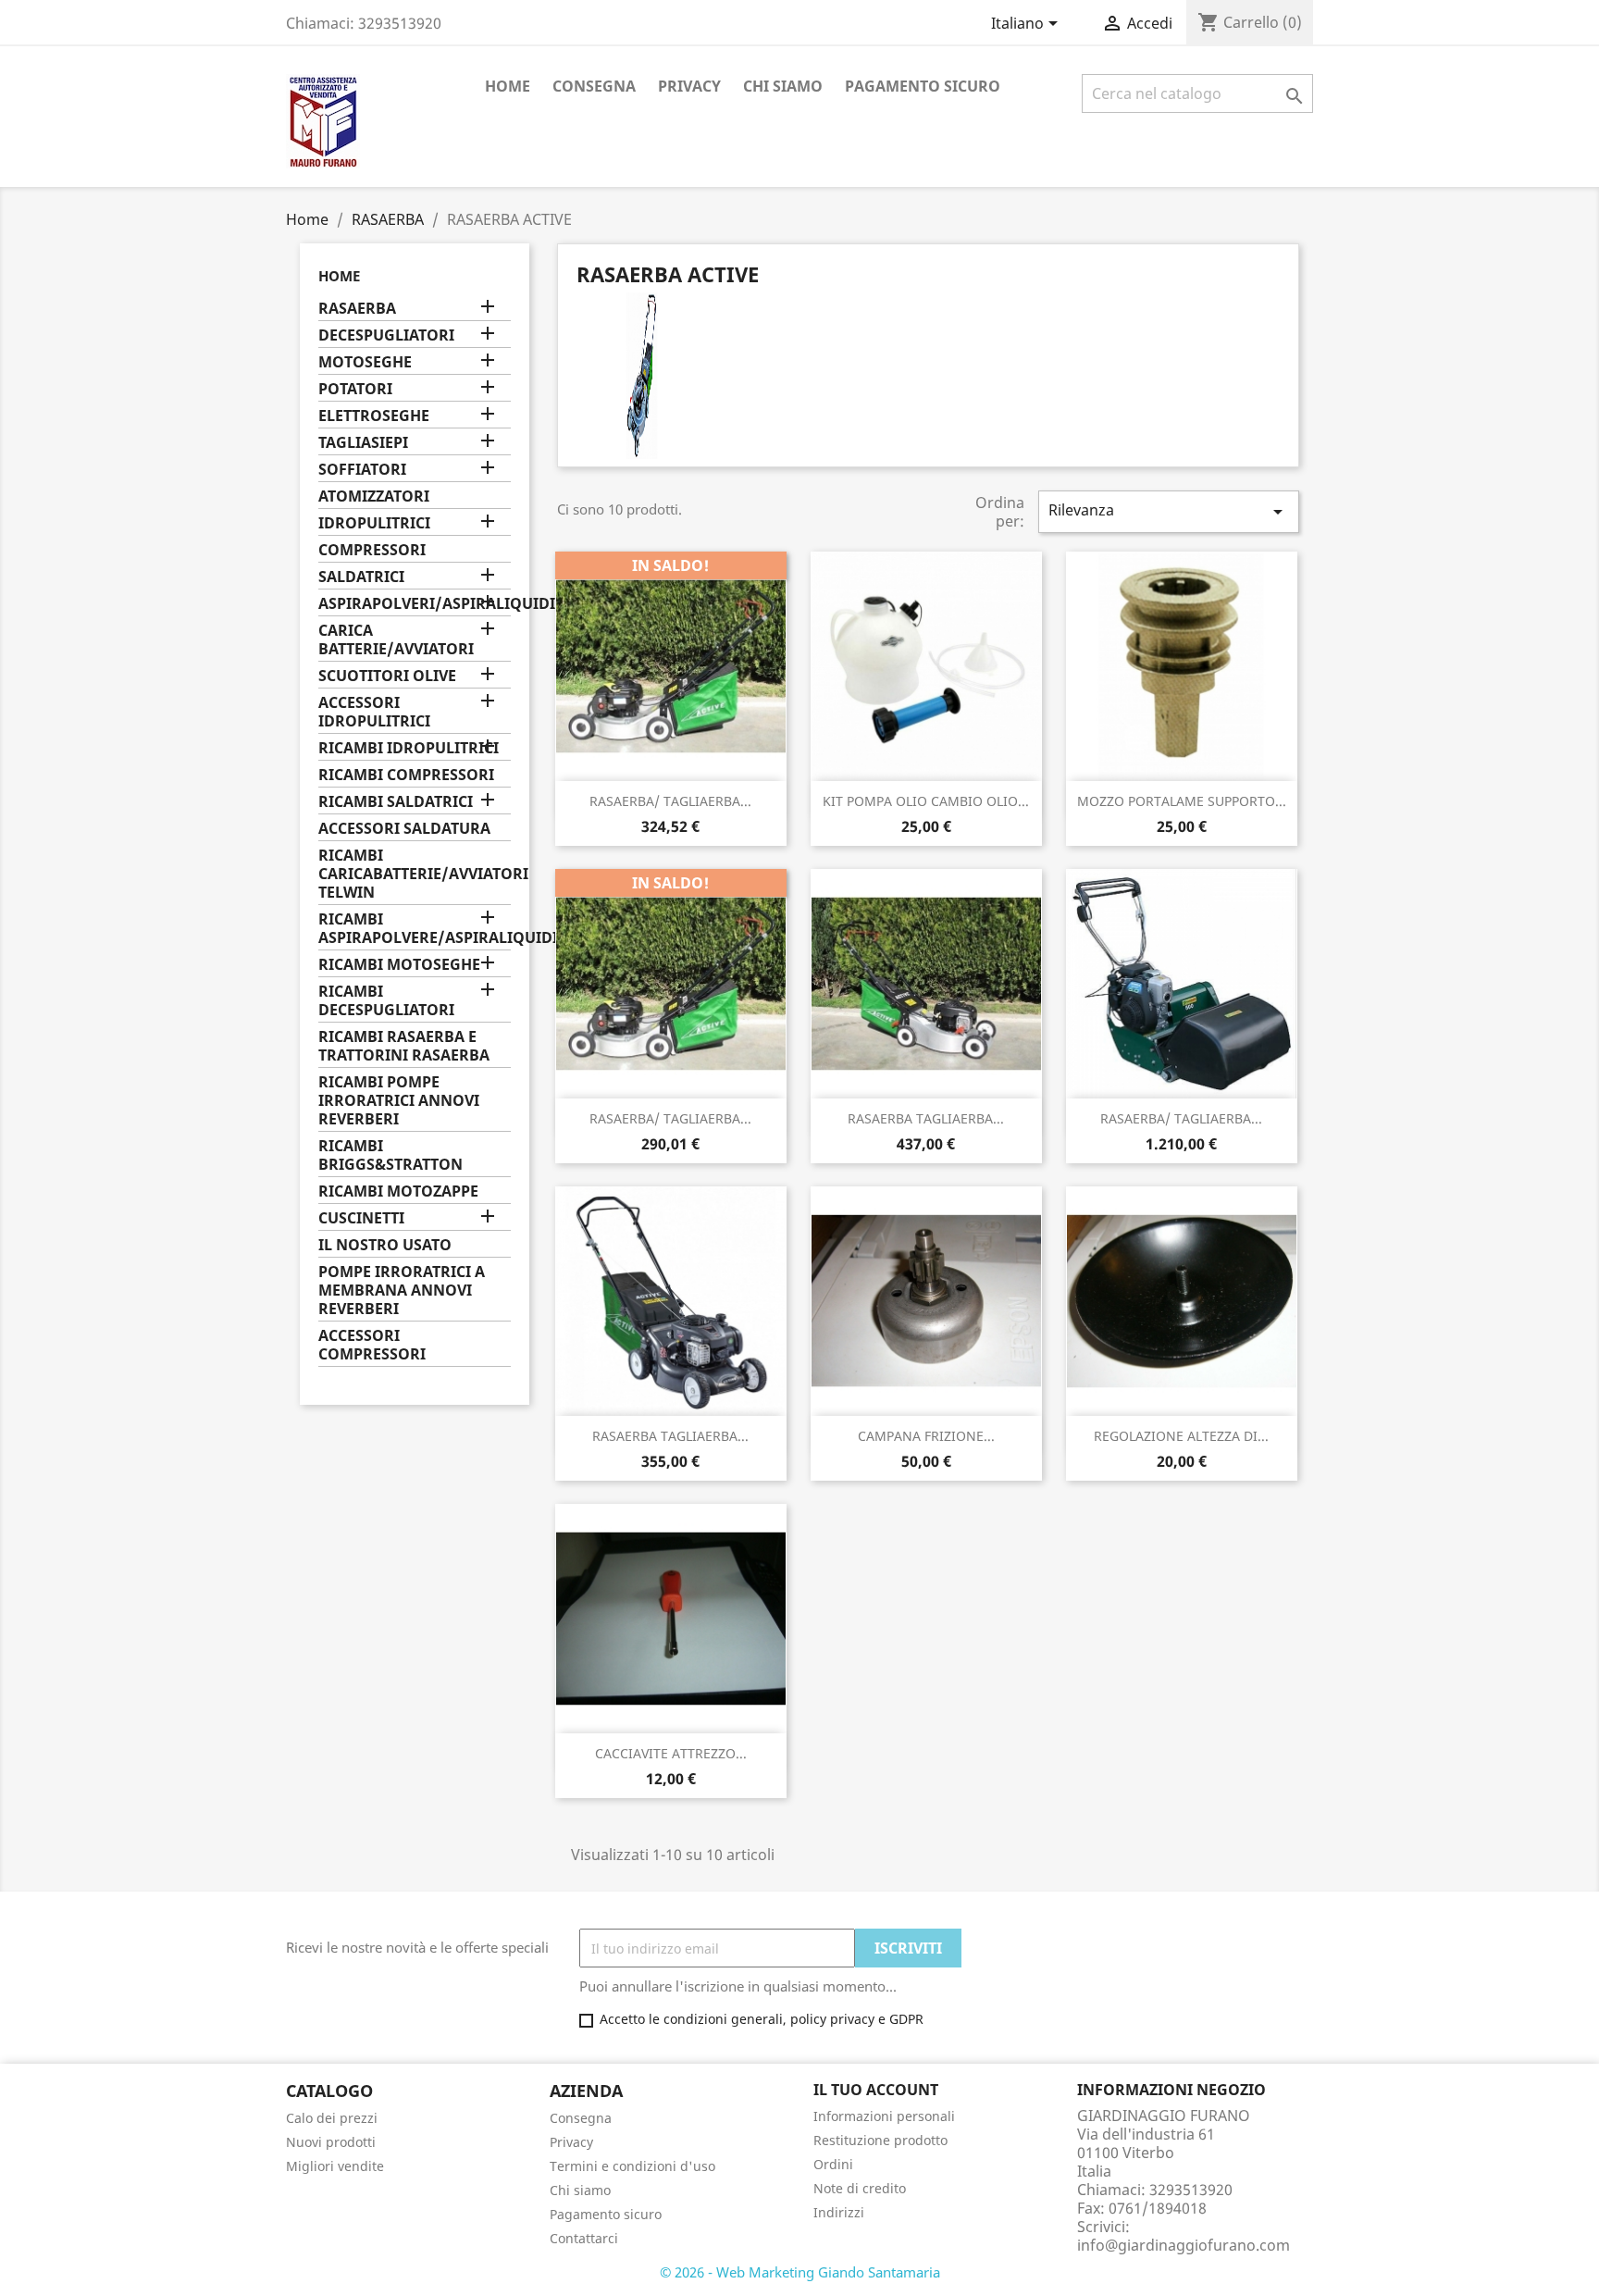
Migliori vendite (335, 2166)
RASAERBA (357, 309)
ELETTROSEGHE (374, 416)
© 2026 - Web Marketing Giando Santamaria (800, 2272)
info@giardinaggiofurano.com (1184, 2245)
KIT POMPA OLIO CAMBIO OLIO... (926, 801)
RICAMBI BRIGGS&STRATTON (390, 1155)
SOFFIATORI (362, 470)
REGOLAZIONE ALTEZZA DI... (1181, 1436)
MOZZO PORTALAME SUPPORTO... (1182, 801)
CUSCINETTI (361, 1218)
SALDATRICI (361, 577)
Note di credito (860, 2188)
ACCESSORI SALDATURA (404, 829)
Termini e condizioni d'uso (632, 2166)
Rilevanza (1169, 511)
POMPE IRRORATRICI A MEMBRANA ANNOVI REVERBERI (402, 1291)
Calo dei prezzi (332, 2118)
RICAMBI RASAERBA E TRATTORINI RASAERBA (404, 1046)
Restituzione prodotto (880, 2140)
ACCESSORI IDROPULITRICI (374, 712)
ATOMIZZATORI (374, 496)
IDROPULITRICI (374, 523)
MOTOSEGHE (365, 362)
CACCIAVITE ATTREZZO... (671, 1753)
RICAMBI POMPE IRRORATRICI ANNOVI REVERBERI (399, 1101)
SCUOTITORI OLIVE (387, 676)
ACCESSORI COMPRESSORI (372, 1345)
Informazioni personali (884, 2116)
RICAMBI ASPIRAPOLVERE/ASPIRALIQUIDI (415, 929)
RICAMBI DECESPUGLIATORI (386, 1001)
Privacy (689, 86)
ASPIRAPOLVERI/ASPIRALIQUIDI (415, 604)
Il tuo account (876, 2090)
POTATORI (355, 389)
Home (508, 86)
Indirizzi (839, 2212)
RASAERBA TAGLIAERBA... (926, 1118)
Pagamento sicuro (923, 86)
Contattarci (584, 2238)
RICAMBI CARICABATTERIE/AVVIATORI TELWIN (415, 874)
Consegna (594, 86)
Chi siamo (783, 86)
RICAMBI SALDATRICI (396, 802)
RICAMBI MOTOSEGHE (399, 965)
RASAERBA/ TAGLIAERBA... (670, 801)
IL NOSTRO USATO (385, 1245)
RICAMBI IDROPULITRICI (409, 748)
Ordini (833, 2164)
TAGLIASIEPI (363, 443)
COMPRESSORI (372, 550)
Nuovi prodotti (331, 2142)
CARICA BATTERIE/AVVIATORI (396, 640)
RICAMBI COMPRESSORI (406, 775)
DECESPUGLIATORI (386, 335)
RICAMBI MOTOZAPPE (398, 1191)
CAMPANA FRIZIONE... (926, 1436)
